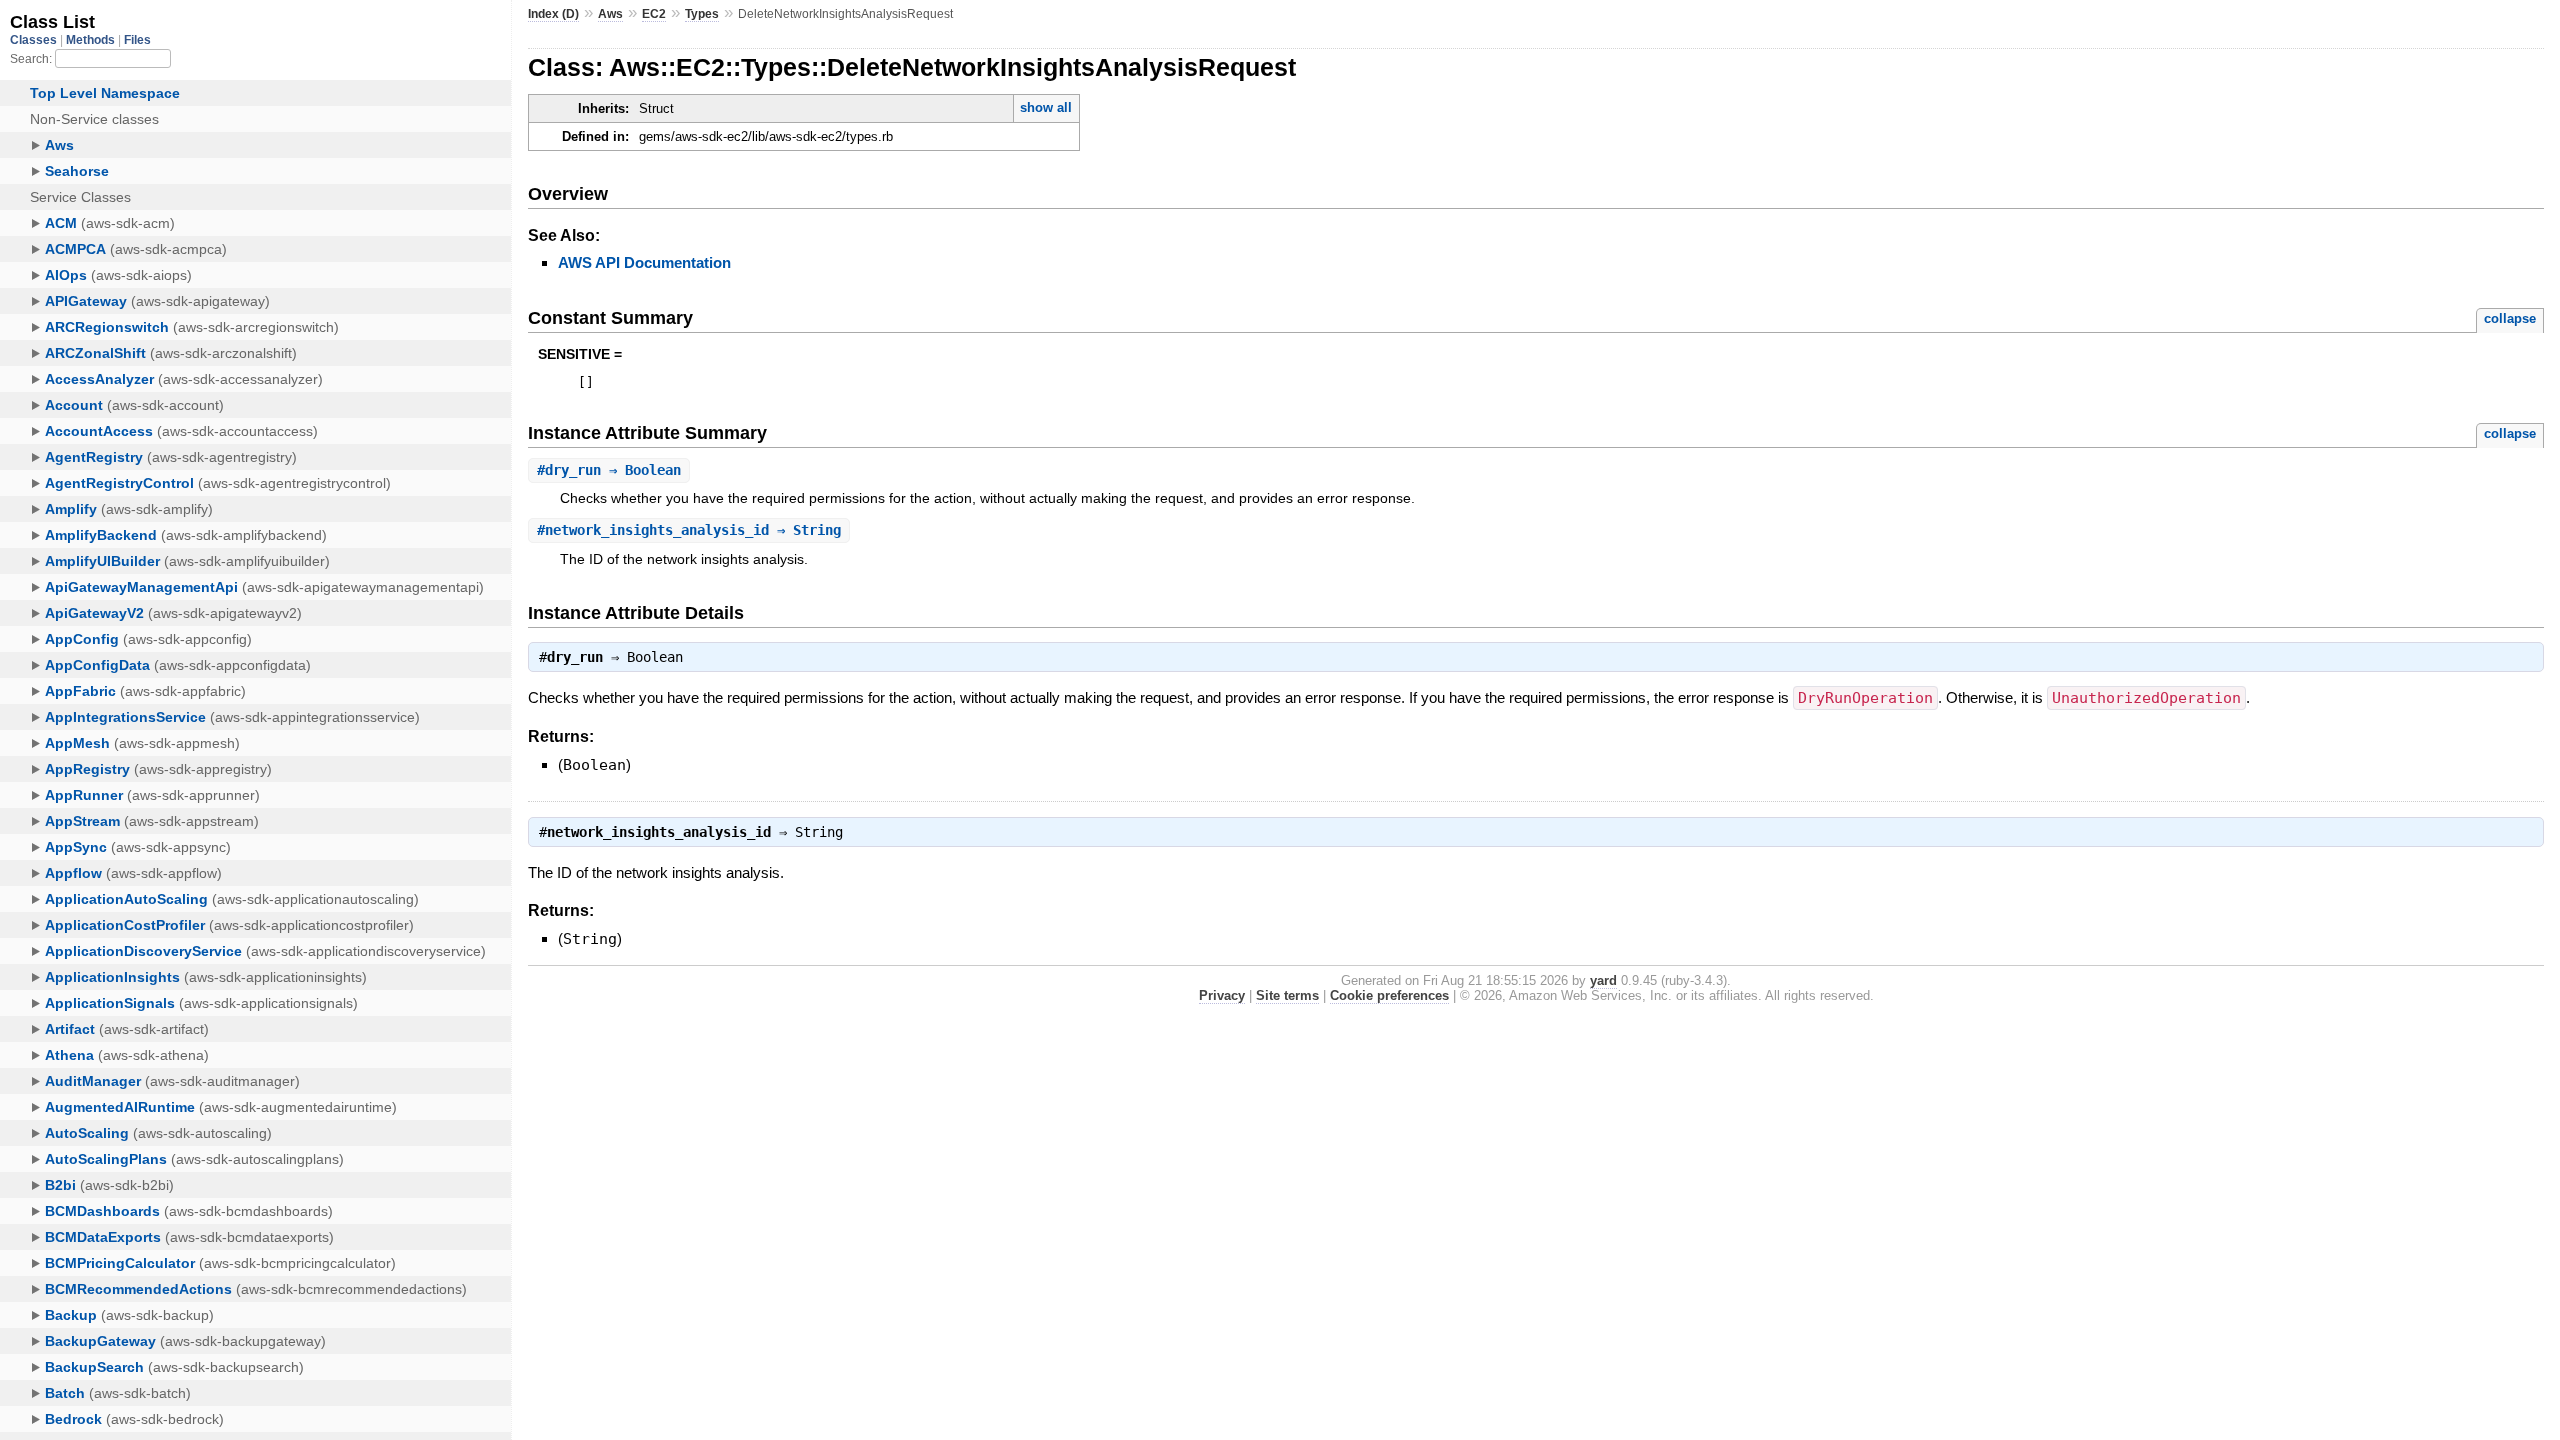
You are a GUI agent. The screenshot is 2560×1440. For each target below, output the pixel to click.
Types (702, 14)
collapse (2510, 318)
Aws (610, 14)
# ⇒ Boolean (609, 470)
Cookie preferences (1389, 995)
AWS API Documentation (644, 262)
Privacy (1222, 995)
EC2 (654, 14)
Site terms (1287, 995)
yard (1603, 980)
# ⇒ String (689, 530)
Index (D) (553, 14)
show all (1046, 107)
